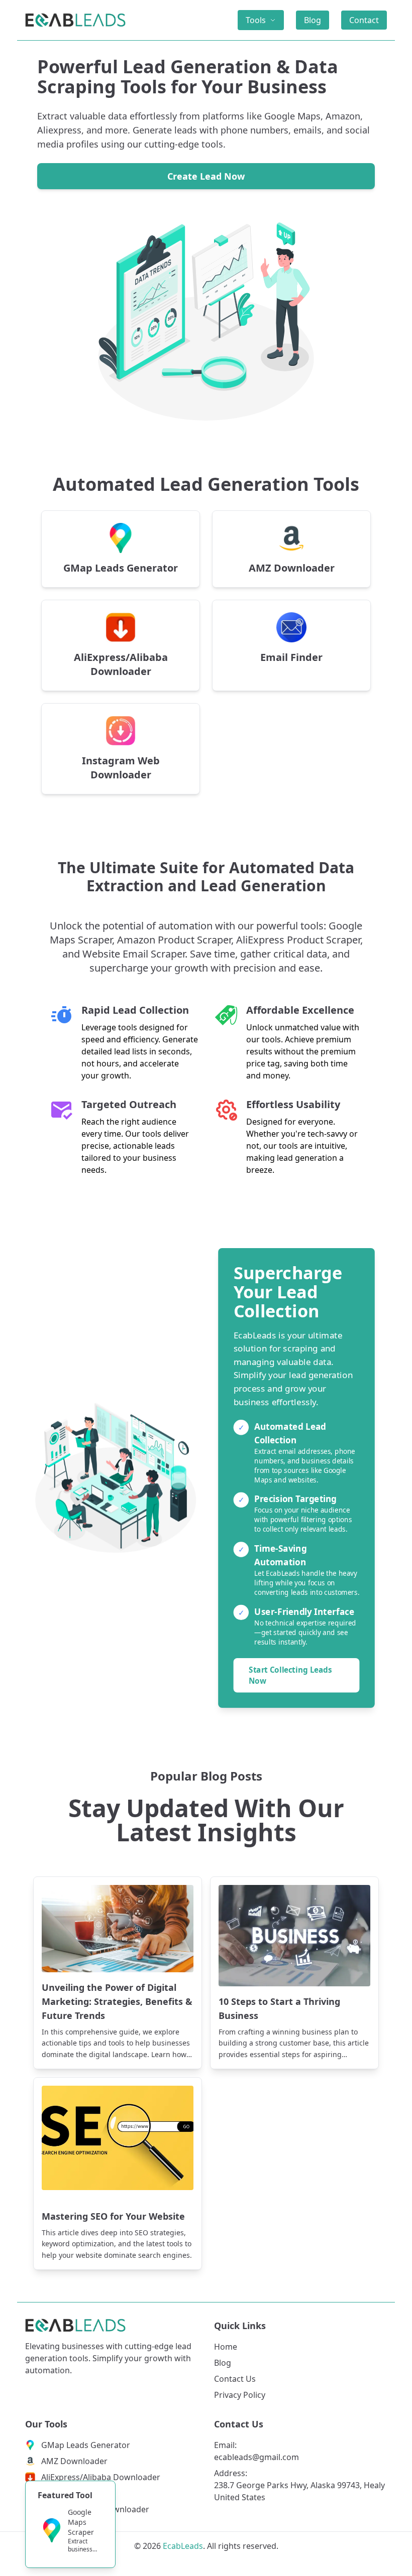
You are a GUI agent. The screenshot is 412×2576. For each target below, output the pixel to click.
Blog (313, 20)
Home (226, 2347)
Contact (364, 20)
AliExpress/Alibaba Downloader (101, 2477)
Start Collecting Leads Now (290, 1675)
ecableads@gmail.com (256, 2457)
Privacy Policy (240, 2395)
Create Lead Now (206, 176)
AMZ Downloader (74, 2461)
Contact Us (235, 2379)
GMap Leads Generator (86, 2445)
